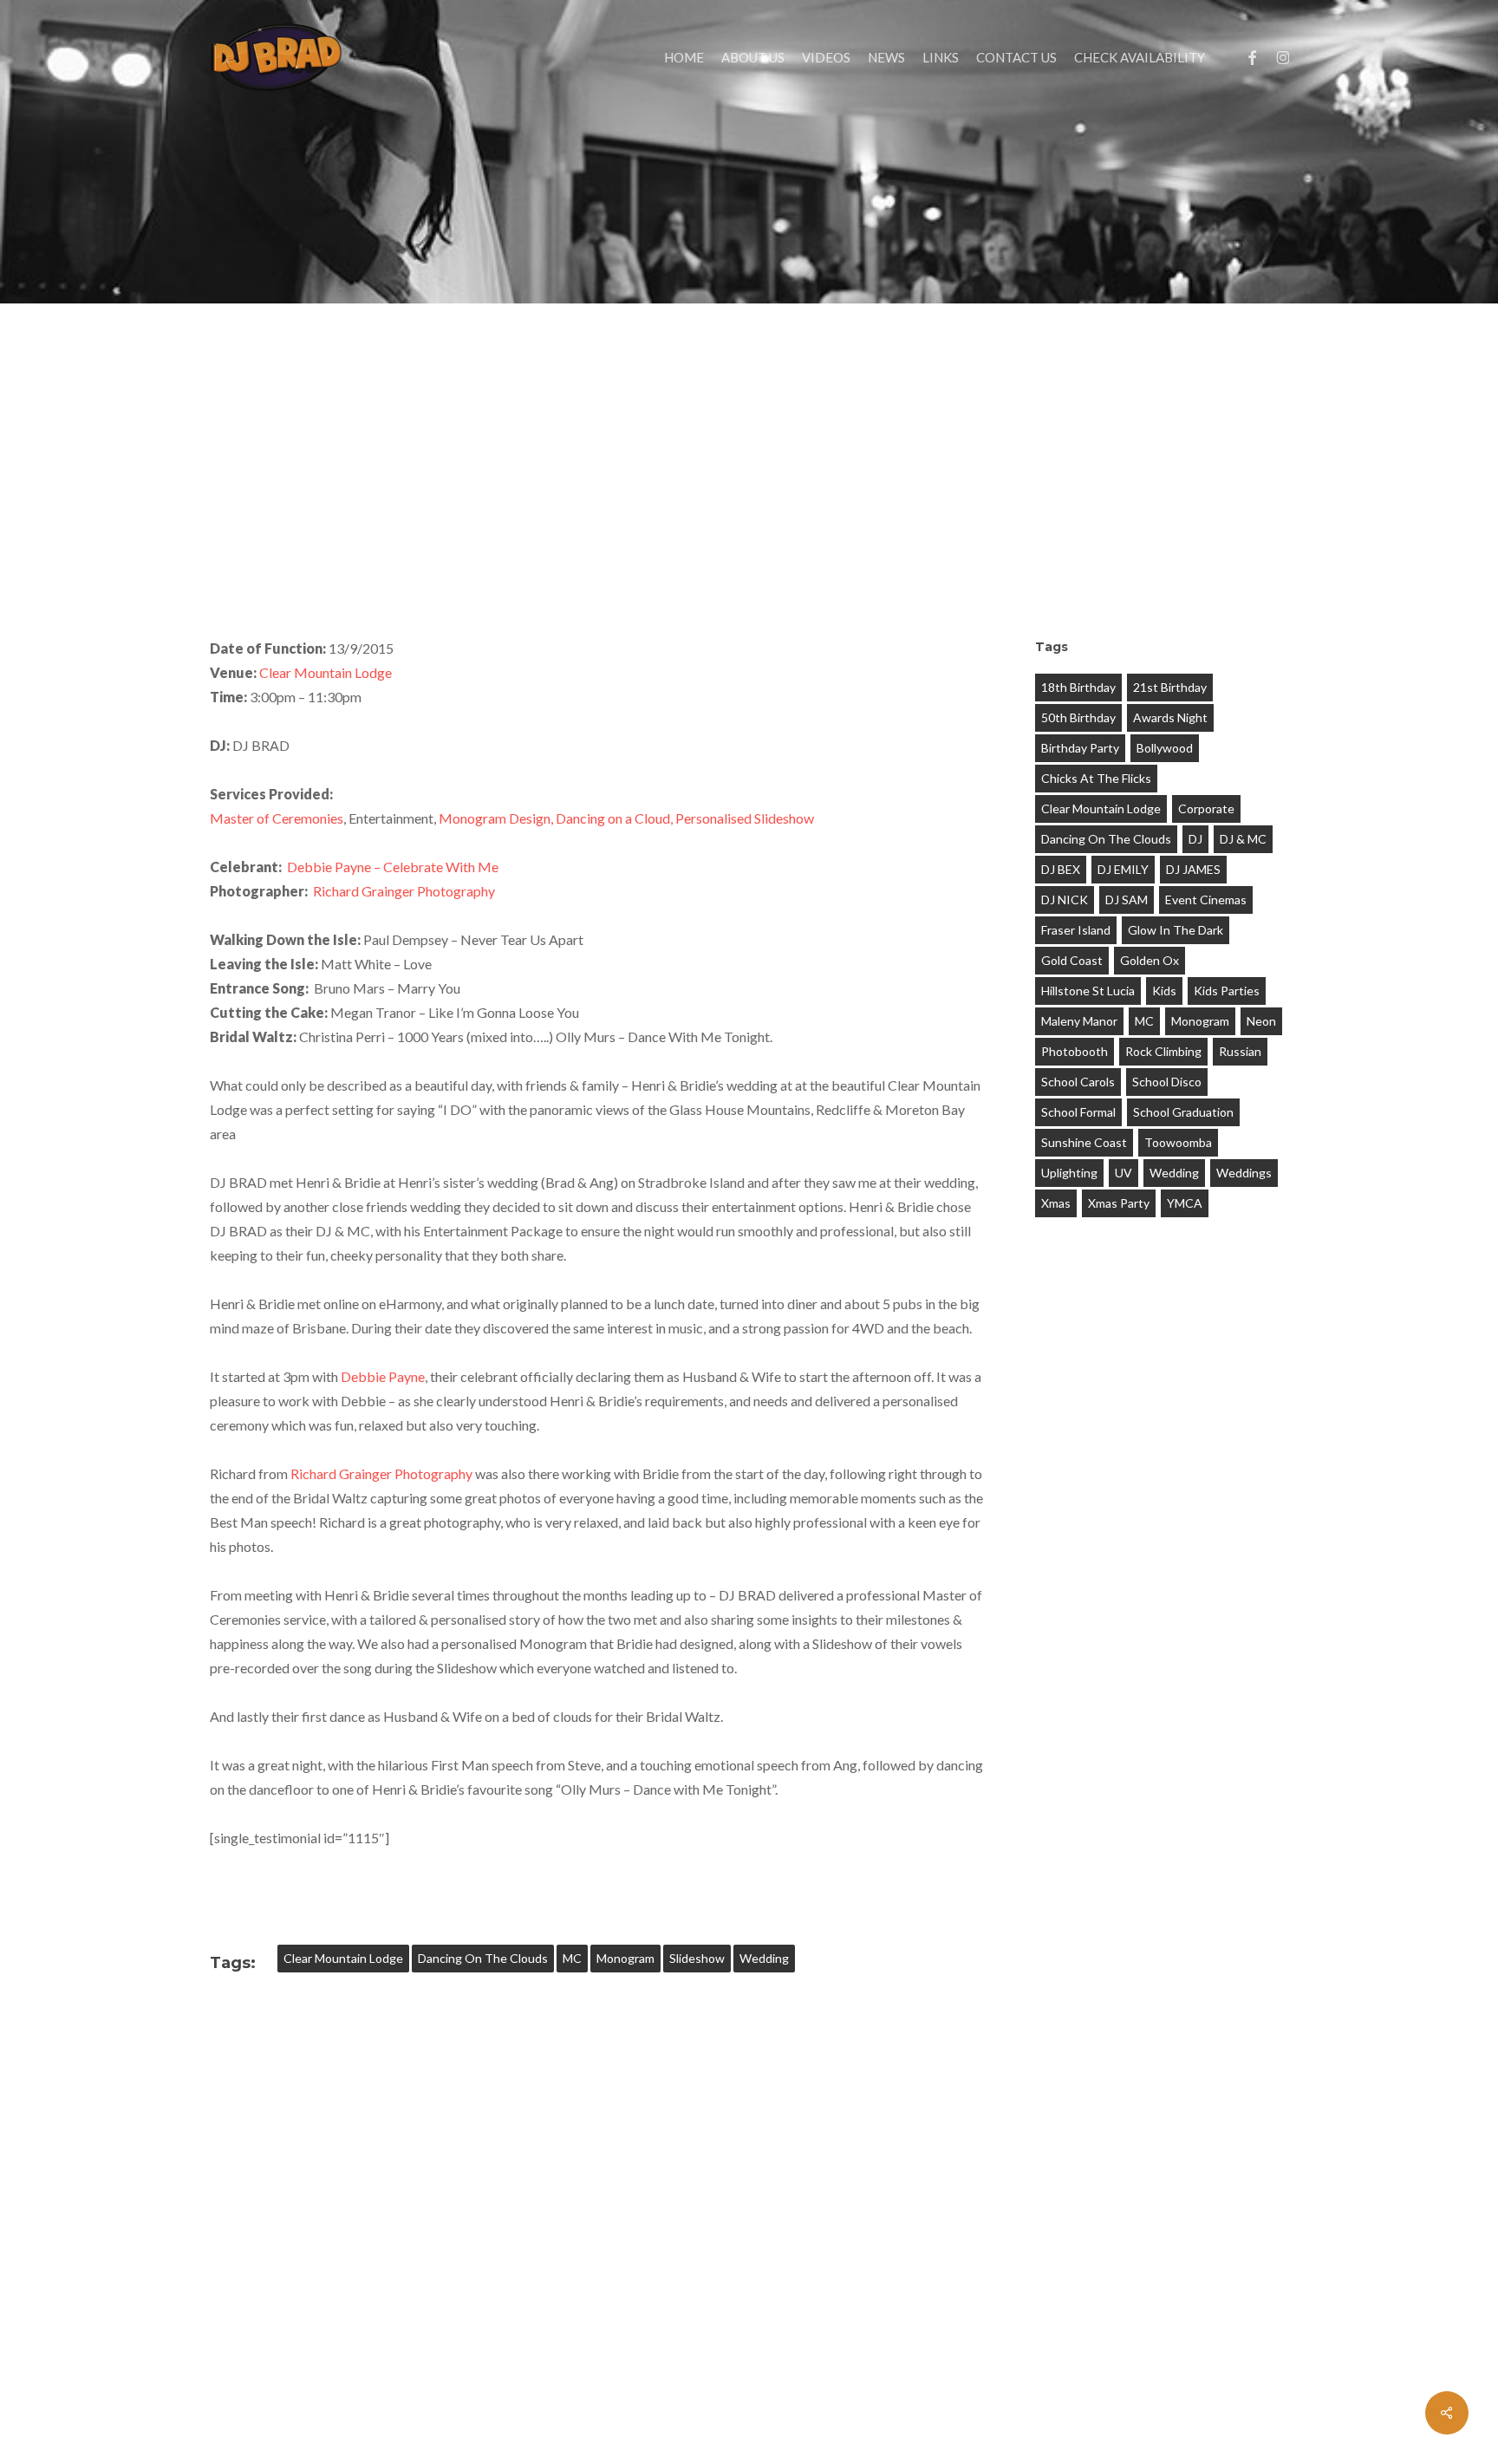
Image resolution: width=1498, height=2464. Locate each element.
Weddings (1244, 1173)
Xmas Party (1119, 1203)
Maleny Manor (1079, 1021)
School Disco (1167, 1082)
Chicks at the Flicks (1096, 778)
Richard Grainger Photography (404, 891)
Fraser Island (1076, 930)
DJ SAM (1127, 900)
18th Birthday (1078, 687)
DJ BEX (1061, 869)
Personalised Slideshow (745, 818)
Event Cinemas (1206, 900)
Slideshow (697, 1958)
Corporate (1206, 808)
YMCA (1185, 1203)
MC (572, 1958)
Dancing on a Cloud (613, 818)
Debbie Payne (383, 1376)
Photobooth (1075, 1051)
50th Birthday (1078, 717)
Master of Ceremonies (277, 818)
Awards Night (1170, 717)
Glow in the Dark (1176, 930)
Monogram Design (495, 818)
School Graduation (1183, 1112)
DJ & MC (1243, 839)
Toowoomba (1178, 1142)
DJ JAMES (1193, 869)
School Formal (1078, 1112)
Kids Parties (1227, 991)
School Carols (1078, 1082)
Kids (1164, 991)
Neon (1261, 1021)
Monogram (625, 1958)
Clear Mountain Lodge (326, 672)
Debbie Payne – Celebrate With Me (393, 867)
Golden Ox (1150, 960)
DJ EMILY (1123, 869)
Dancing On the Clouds (483, 1958)
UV (1123, 1173)
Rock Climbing (1163, 1051)
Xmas (1056, 1203)
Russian (1240, 1051)
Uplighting (1069, 1173)
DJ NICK (1065, 900)
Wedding (764, 1958)
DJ (1195, 839)
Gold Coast (1072, 960)
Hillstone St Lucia (1088, 991)
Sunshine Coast (1084, 1142)
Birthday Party (1080, 748)
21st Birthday (1170, 687)
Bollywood (1165, 748)
